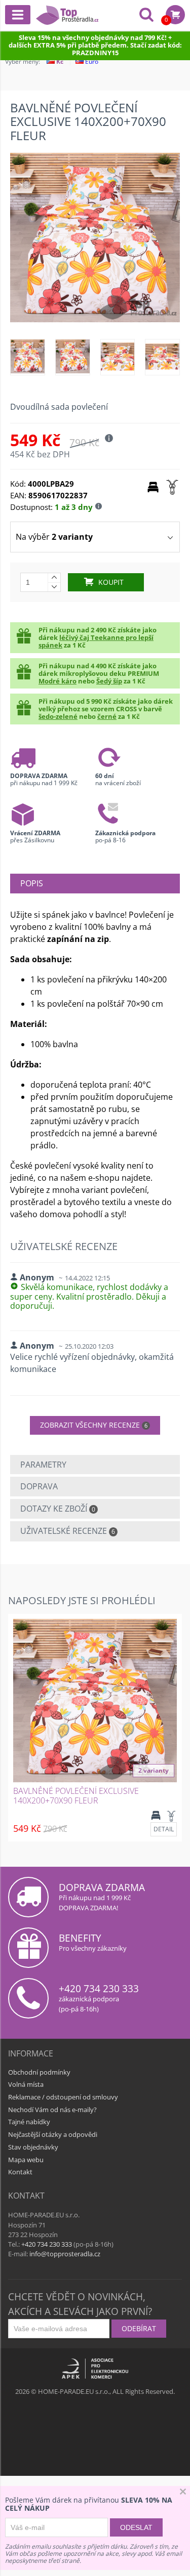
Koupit (111, 582)
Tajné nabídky (29, 2122)
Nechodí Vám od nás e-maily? (52, 2110)
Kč (59, 61)
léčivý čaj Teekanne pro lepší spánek (96, 641)
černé (107, 716)
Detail (164, 1829)
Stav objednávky (33, 2147)
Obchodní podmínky (39, 2072)
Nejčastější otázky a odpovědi (53, 2134)
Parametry (43, 1465)
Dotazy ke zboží (58, 1509)
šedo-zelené (58, 716)
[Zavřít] (183, 2493)
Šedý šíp (109, 681)
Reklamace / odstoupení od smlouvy (63, 2097)
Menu (18, 15)
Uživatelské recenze (68, 1531)
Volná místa (26, 2084)
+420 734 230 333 (99, 1988)
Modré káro (58, 681)
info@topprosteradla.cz (65, 2254)
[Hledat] (146, 16)
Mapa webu (26, 2160)
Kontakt (20, 2172)
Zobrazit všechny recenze (94, 1425)
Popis (32, 883)
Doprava (39, 1486)
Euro (91, 61)
